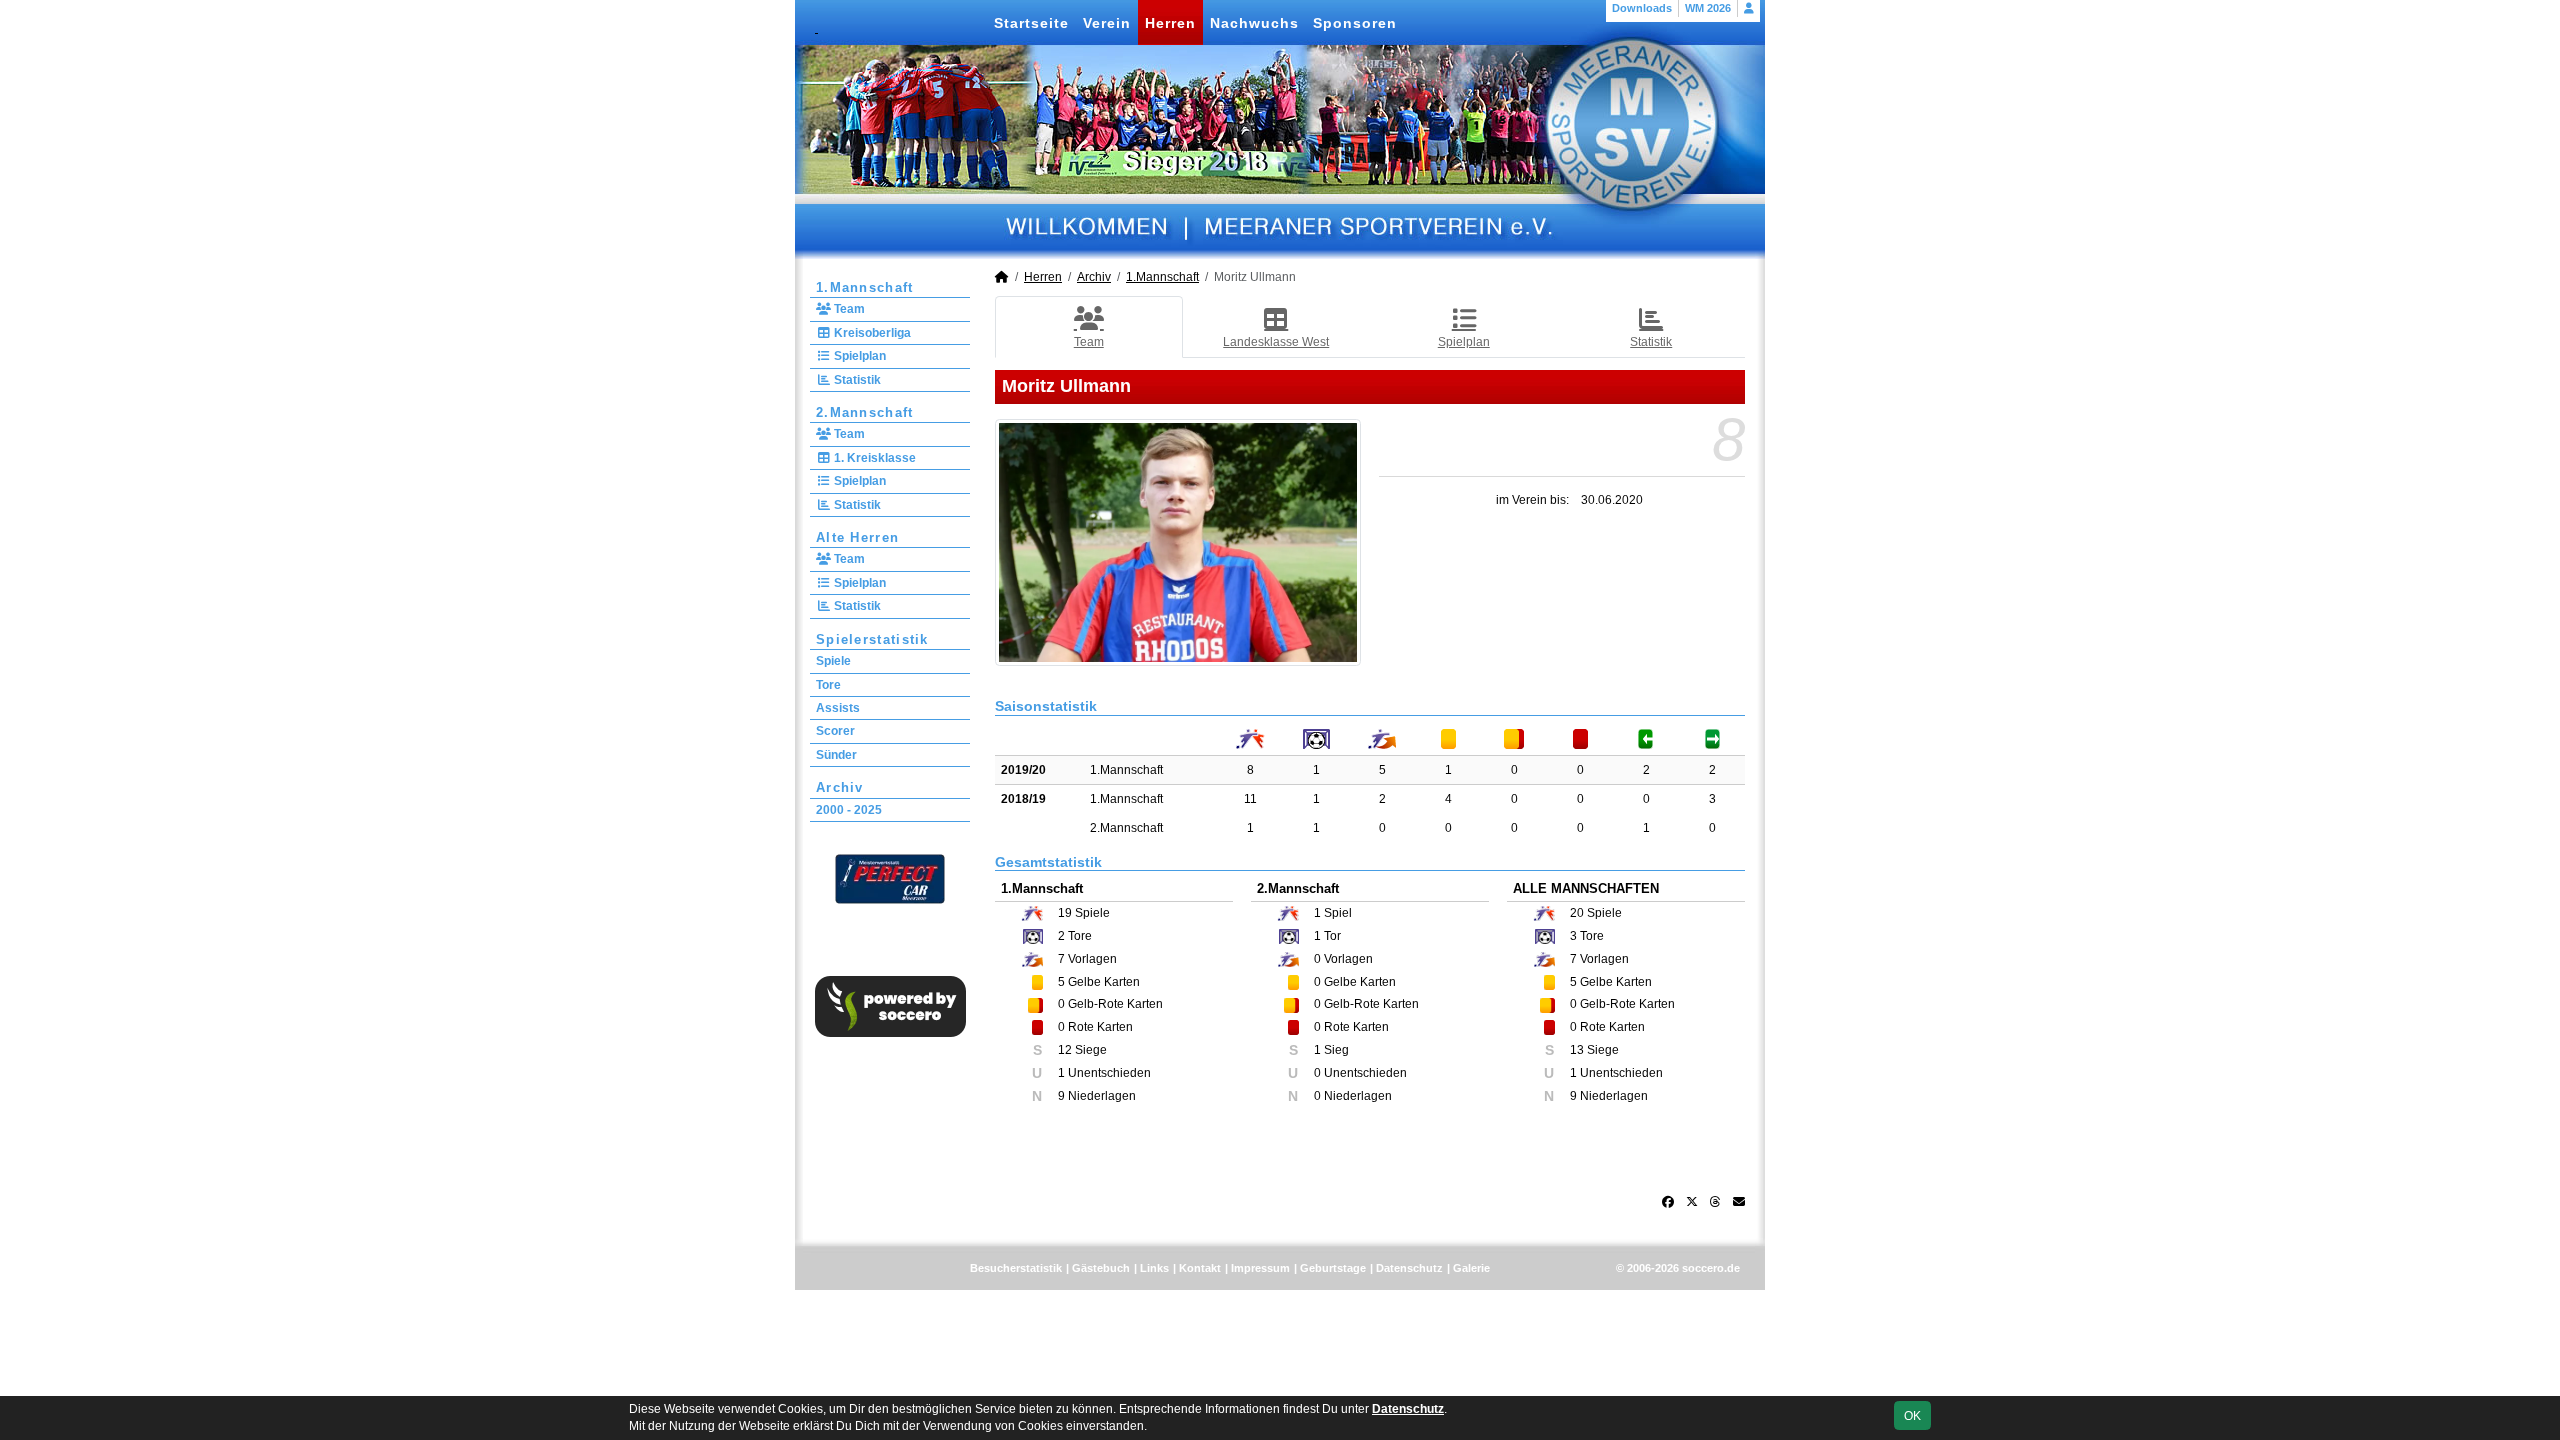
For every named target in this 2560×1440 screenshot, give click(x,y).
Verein (1107, 23)
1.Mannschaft (865, 287)
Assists (838, 708)
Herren (1170, 23)
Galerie (1471, 1268)
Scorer (835, 731)
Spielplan (858, 356)
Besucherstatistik (1016, 1268)
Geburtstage (1333, 1268)
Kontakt (1200, 1268)
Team (848, 309)
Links (1154, 1268)
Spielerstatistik (872, 639)
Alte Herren (857, 537)
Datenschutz (1409, 1268)
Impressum (1260, 1268)
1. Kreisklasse (873, 458)
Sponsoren (1355, 23)
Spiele (833, 661)
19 (1065, 913)
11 (1250, 799)
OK (1912, 1416)
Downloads (1642, 8)
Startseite (1031, 23)
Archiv (840, 787)
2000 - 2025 (849, 810)
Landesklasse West (1276, 342)
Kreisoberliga (871, 333)
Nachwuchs (1254, 23)
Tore (828, 685)
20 (1577, 913)
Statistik (856, 380)
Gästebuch (1101, 1268)
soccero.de (1711, 1268)
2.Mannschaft (865, 412)
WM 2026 (1708, 8)
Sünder (836, 755)
